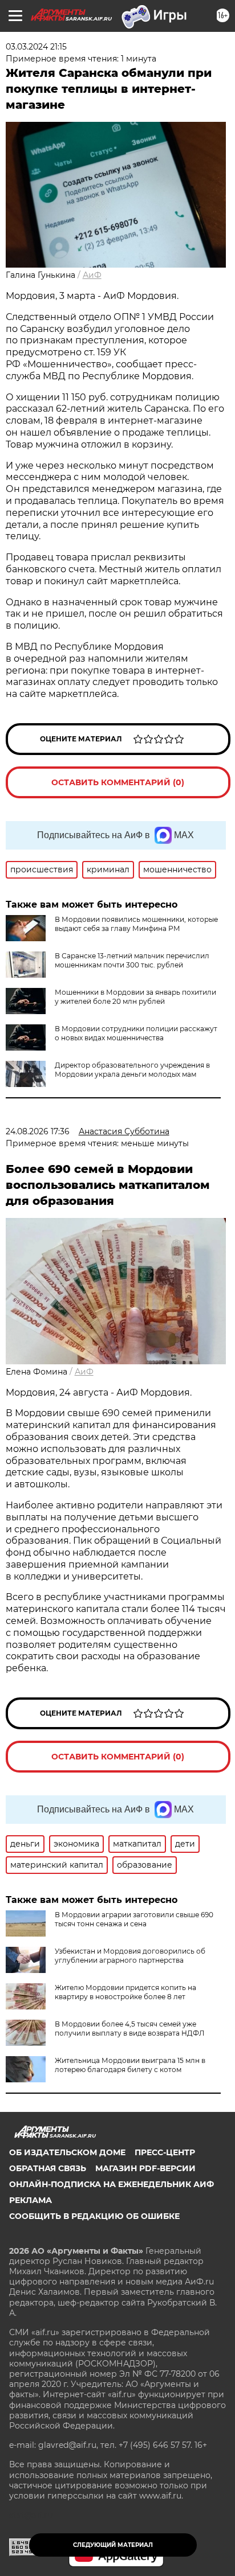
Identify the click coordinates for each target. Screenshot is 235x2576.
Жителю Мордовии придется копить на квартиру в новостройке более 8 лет (125, 1992)
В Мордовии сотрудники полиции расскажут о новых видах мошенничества (136, 1033)
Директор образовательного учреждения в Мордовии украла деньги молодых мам (132, 1070)
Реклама (31, 2200)
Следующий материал (113, 2545)
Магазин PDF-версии (145, 2168)
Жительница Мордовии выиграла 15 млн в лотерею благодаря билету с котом (130, 2065)
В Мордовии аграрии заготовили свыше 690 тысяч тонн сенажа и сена (134, 1919)
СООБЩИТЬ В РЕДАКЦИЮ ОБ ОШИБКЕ (94, 2216)
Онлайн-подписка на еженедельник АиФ (112, 2184)
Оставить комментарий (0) (118, 782)
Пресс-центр (165, 2152)
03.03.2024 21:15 (36, 47)
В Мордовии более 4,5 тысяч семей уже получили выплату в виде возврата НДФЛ (129, 2029)
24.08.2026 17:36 (38, 1131)
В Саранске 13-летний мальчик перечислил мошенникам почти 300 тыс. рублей (132, 960)
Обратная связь (48, 2168)
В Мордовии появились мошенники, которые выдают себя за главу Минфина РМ (136, 924)
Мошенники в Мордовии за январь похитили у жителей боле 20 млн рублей (135, 997)
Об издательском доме (67, 2152)
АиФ (92, 275)
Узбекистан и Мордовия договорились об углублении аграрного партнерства (130, 1956)
